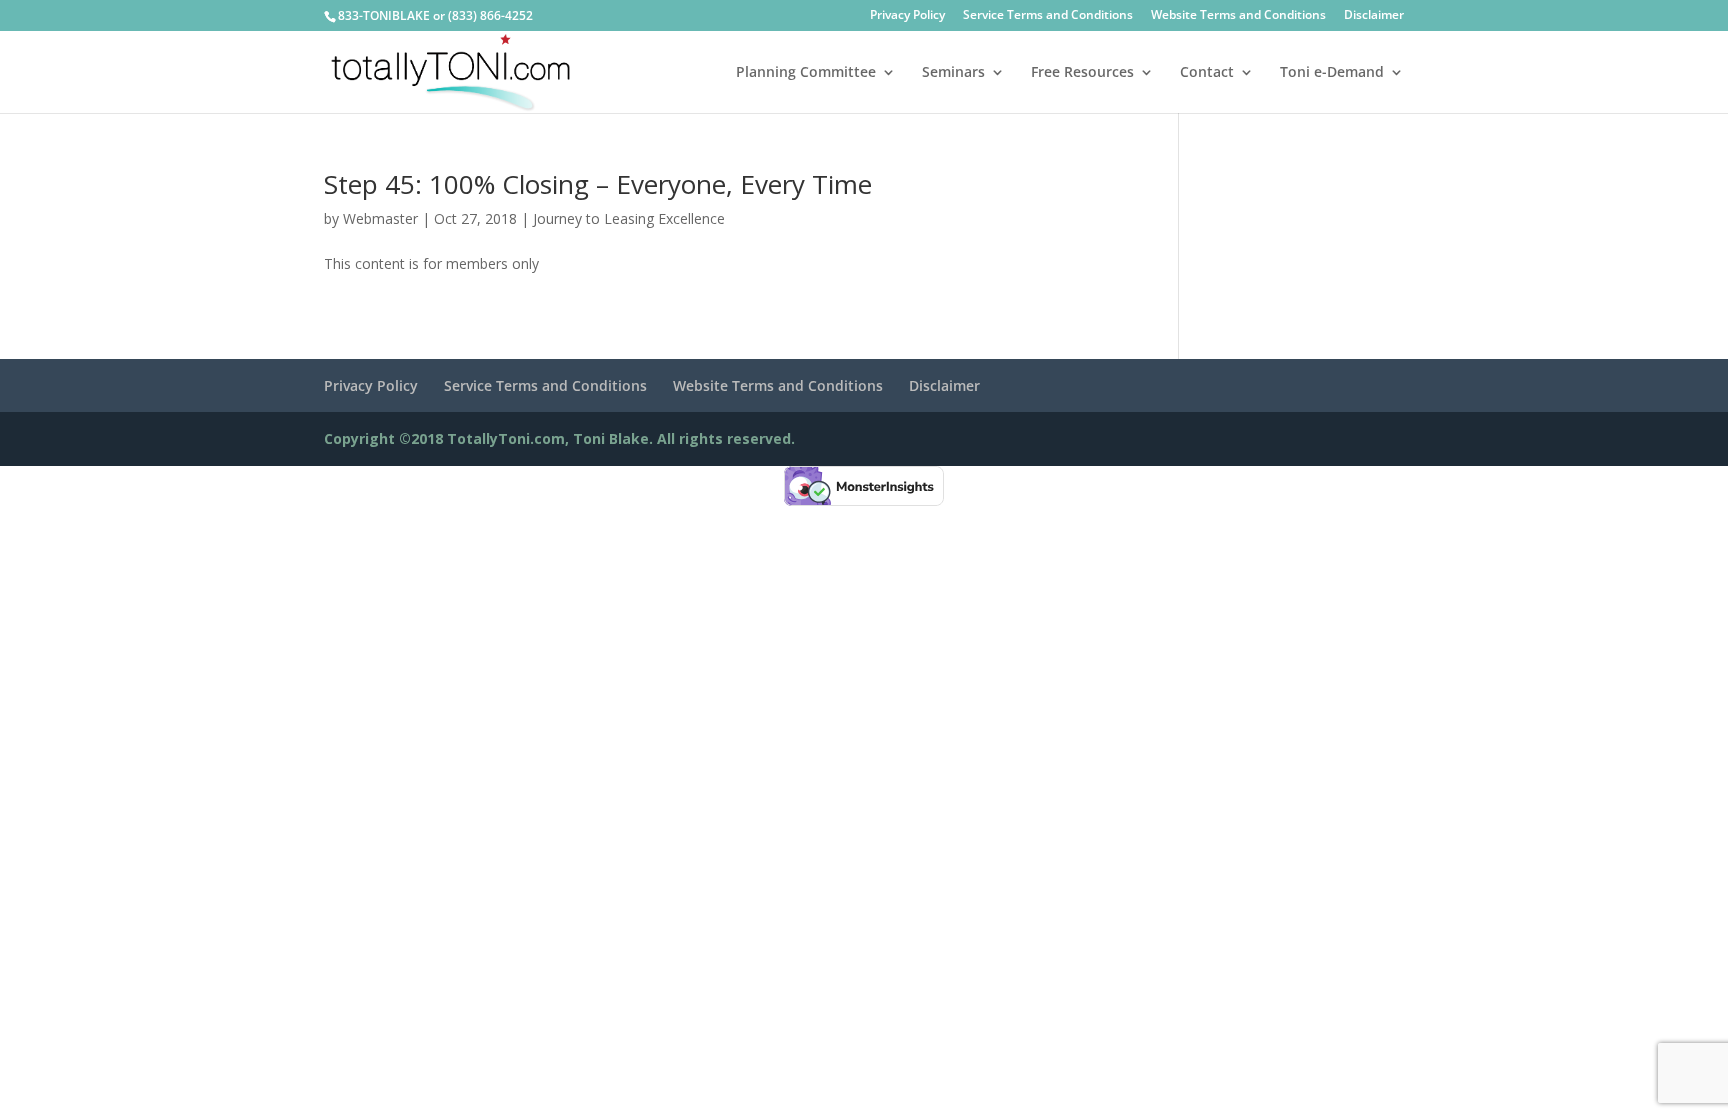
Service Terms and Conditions (1048, 16)
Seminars (953, 73)
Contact (1207, 73)
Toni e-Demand (1332, 73)
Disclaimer (1374, 16)
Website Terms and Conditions (1238, 16)
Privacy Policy (907, 16)
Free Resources (1082, 73)
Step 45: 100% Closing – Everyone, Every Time (598, 184)
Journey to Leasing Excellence (629, 218)
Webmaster (380, 218)
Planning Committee (806, 73)
